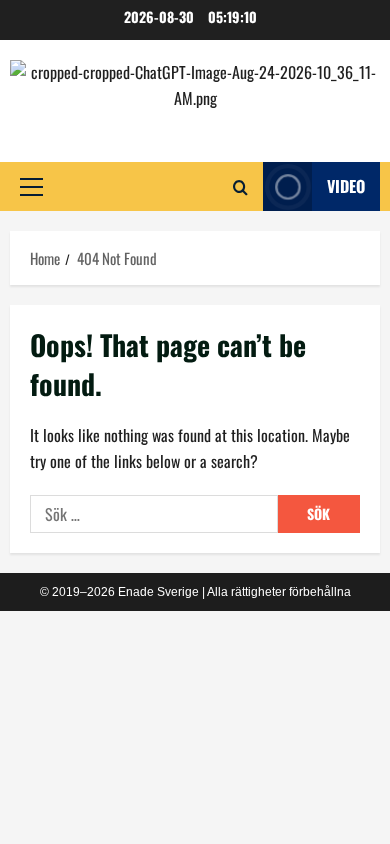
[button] (31, 187)
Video (346, 186)
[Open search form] (240, 187)
